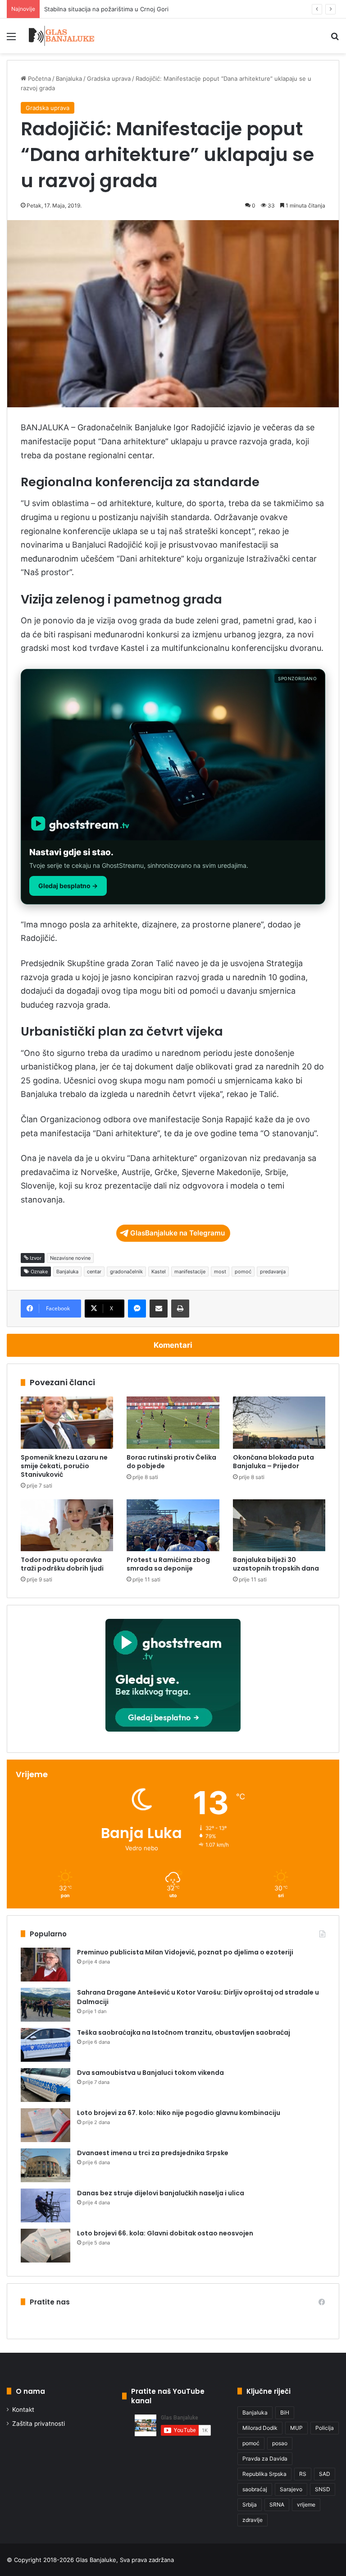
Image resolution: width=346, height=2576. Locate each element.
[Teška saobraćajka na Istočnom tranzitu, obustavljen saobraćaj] (46, 2045)
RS (303, 2474)
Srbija (250, 2505)
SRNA (277, 2505)
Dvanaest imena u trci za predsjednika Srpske (153, 2153)
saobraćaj (255, 2489)
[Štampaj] (180, 1309)
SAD (325, 2474)
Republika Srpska (264, 2474)
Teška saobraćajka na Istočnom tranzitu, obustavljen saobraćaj (184, 2032)
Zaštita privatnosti (39, 2424)
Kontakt (23, 2410)
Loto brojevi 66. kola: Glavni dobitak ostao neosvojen (165, 2233)
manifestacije (190, 1272)
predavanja (273, 1272)
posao (280, 2443)
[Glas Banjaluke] (61, 36)
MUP (296, 2428)
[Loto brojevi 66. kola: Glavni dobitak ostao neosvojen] (46, 2246)
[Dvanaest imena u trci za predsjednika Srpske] (46, 2165)
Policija (325, 2428)
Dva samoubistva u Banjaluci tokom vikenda (150, 2073)
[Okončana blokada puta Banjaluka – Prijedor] (279, 1423)
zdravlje (253, 2520)
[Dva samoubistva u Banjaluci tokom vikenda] (46, 2085)
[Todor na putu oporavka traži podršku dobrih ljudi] (67, 1525)
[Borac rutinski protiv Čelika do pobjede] (173, 1423)
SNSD (323, 2489)
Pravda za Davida (265, 2458)
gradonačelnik (126, 1272)
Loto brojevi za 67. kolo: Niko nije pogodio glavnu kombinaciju (179, 2113)
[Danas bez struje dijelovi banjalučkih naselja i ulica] (46, 2205)
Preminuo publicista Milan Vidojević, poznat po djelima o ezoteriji (185, 1952)
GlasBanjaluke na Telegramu (178, 1233)
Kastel (159, 1272)
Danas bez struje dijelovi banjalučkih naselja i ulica (161, 2193)
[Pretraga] (335, 39)
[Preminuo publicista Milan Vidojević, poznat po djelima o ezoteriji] (46, 1965)
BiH (285, 2412)
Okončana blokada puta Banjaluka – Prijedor (273, 1462)
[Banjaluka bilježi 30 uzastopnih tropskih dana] (279, 1525)
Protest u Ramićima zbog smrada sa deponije (168, 1564)
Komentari (173, 1345)
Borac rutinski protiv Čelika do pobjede (171, 1462)
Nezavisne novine (70, 1258)
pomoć (243, 1272)
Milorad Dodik (260, 2428)
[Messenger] (137, 1309)
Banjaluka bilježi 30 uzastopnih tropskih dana (276, 1564)
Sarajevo (291, 2489)
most (220, 1272)
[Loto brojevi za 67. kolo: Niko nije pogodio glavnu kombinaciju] (46, 2125)
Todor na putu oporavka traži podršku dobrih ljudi (62, 1564)
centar (94, 1272)
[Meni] (11, 39)
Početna (39, 78)
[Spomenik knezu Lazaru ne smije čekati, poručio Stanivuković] (67, 1423)
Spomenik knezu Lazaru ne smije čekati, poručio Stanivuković (64, 1466)
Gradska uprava (109, 78)
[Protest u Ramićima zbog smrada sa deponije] (173, 1525)
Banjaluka (69, 78)
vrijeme (306, 2505)
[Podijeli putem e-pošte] (159, 1309)
